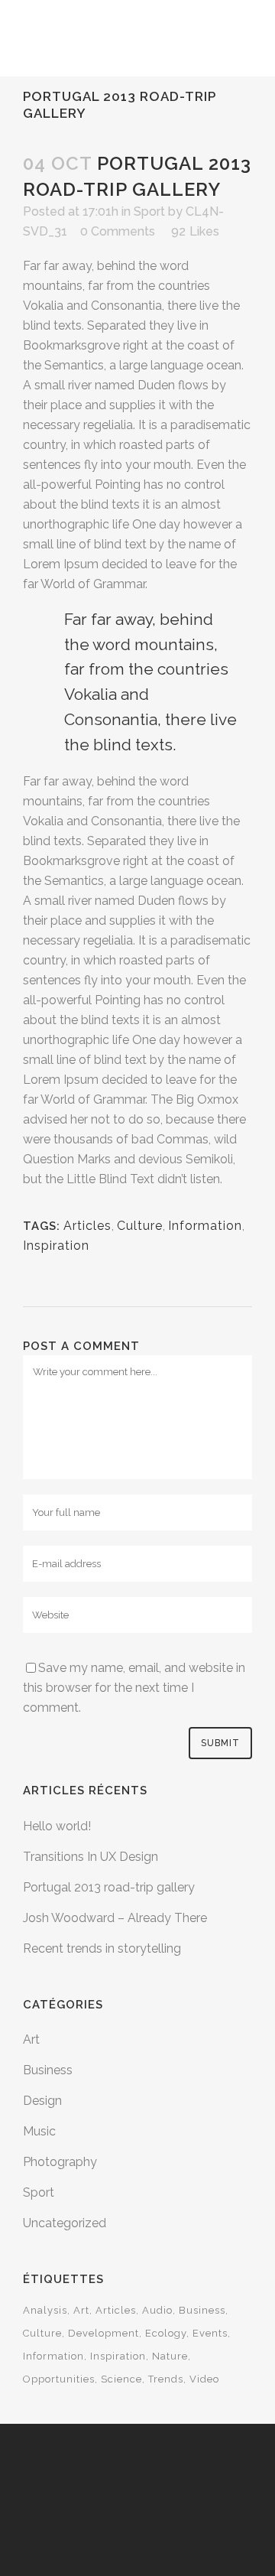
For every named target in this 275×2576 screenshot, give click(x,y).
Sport (39, 2192)
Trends (166, 2379)
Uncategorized (65, 2223)
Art (31, 2039)
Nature (170, 2356)
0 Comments (118, 231)
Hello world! (57, 1826)
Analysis (45, 2310)
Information (53, 2356)
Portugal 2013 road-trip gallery (109, 1887)
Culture (42, 2333)
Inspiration (56, 1246)
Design (42, 2101)
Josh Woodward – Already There (115, 1918)
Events (210, 2333)
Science (121, 2379)
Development (104, 2333)
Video (204, 2379)
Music (39, 2131)
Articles (87, 1226)
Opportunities (59, 2379)
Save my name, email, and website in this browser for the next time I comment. (134, 1688)
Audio (157, 2310)
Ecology (166, 2333)
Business (48, 2070)
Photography (60, 2162)
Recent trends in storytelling (102, 1948)
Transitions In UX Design (91, 1857)
